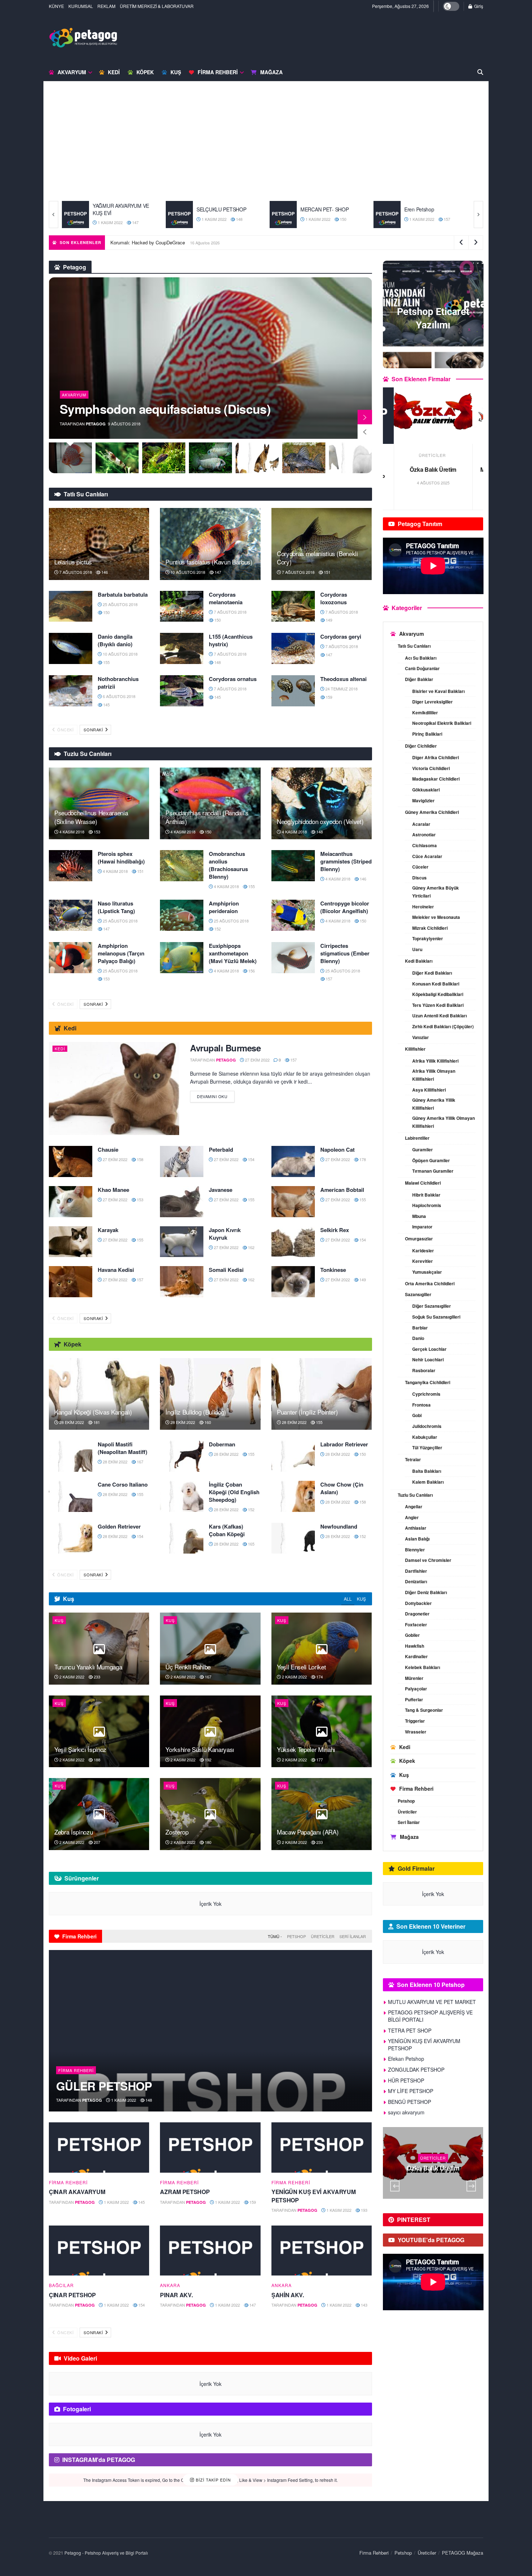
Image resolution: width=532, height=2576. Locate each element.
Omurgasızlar (419, 1239)
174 (319, 1677)
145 (106, 705)
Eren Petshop (315, 209)
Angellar (414, 1506)
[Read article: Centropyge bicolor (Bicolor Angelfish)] (293, 915)
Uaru (417, 949)
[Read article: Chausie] (71, 1161)
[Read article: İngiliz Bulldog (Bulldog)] (210, 1394)
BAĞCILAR (61, 2285)
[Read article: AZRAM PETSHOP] (210, 2148)
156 (251, 971)
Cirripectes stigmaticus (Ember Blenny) (345, 953)
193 (364, 2210)
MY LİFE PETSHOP (411, 2091)
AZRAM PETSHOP (185, 2192)
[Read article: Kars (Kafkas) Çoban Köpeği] (182, 1538)
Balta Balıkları (427, 1471)
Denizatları (416, 1581)
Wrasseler (416, 1732)
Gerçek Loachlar (429, 1349)
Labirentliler (417, 1138)
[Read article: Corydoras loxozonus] (293, 606)
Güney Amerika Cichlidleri (432, 812)
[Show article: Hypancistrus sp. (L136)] (257, 458)
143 (364, 2305)
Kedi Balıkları (419, 961)
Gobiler (412, 1635)
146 (104, 572)
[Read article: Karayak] (71, 1242)
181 (96, 1422)
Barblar (420, 1328)
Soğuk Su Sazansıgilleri (436, 1317)
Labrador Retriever (344, 1444)
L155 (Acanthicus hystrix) (231, 640)
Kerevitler (423, 1261)
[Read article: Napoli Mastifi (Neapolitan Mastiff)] (71, 1456)
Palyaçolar (416, 1689)
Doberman (222, 1444)
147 (217, 572)
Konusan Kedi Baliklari (436, 984)
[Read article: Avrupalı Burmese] (114, 1089)
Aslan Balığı (417, 1539)
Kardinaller (416, 1656)
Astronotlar (424, 835)
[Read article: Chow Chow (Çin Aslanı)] (293, 1496)
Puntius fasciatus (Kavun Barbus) (209, 562)
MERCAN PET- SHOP (221, 209)
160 (207, 1422)
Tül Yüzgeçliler (427, 1447)
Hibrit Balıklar (426, 1195)
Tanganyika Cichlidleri (428, 1382)
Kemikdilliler (425, 713)
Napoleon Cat (337, 1150)
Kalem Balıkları (428, 1482)
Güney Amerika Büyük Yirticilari (436, 892)
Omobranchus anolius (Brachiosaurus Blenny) (228, 865)
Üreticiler (323, 1936)
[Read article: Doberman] (182, 1456)
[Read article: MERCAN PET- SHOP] (179, 215)
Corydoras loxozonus (334, 598)
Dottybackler (418, 1603)
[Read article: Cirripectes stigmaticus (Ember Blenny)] (293, 958)
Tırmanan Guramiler (433, 1171)
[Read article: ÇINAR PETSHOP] (99, 2251)
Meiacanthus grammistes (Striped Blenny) (346, 861)
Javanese (221, 1190)
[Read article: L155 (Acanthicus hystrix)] (182, 648)
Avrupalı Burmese (225, 1048)
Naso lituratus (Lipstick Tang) (116, 907)
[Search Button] (480, 72)
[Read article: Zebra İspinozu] (99, 1814)
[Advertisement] (266, 147)
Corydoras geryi (341, 636)
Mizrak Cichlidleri (430, 928)
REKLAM (106, 6)
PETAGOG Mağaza (463, 2553)
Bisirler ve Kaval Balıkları (438, 691)
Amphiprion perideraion (224, 907)
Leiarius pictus (73, 562)
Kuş (176, 72)
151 (327, 572)
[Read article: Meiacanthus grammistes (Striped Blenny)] (293, 866)
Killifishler (415, 1049)
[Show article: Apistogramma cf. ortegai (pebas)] (117, 458)
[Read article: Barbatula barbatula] (71, 606)
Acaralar (421, 824)
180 (208, 1842)
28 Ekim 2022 (71, 1422)
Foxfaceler (416, 1625)
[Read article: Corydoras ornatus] (182, 691)
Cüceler (420, 867)
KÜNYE (56, 6)
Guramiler (423, 1150)
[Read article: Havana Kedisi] (71, 1282)
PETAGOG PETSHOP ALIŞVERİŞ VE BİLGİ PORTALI (430, 2016)
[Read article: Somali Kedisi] (182, 1282)
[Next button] (478, 215)
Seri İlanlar (353, 1936)
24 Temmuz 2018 (341, 689)
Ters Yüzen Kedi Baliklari (438, 1005)
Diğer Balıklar (419, 679)
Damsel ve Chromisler (428, 1560)
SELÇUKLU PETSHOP (118, 209)
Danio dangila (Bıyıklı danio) (115, 640)
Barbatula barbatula (123, 594)
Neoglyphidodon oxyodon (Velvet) (320, 821)
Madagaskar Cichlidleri (436, 779)
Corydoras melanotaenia (226, 598)
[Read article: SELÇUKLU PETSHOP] (75, 215)
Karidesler (423, 1251)
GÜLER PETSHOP (104, 2086)
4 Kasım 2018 (71, 832)
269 (452, 2182)
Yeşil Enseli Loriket (301, 1667)
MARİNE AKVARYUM (428, 209)
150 (239, 219)
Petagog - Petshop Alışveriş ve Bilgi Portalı (106, 2553)
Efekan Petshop (406, 2059)
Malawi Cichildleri (423, 1183)
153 (96, 832)
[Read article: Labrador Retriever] (293, 1456)
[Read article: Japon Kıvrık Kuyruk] (182, 1242)
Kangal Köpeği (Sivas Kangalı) (93, 1412)
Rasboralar (424, 1370)
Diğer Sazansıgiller (432, 1306)
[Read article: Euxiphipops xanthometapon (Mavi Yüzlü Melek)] (182, 958)
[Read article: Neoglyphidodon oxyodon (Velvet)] (322, 803)
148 (135, 219)
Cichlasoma (425, 845)
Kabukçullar (425, 1437)
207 (96, 1842)
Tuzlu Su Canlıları (415, 1495)
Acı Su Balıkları (421, 658)
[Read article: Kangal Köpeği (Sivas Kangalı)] (99, 1394)
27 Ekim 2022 (257, 1060)
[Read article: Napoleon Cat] (293, 1161)
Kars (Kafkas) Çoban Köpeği (227, 1530)
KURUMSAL (81, 6)
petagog (96, 424)
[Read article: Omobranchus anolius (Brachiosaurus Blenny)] (182, 866)
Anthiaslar (416, 1528)
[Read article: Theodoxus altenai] (293, 691)
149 (328, 620)
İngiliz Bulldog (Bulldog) (196, 1412)
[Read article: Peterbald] (182, 1161)
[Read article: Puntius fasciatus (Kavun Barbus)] (210, 544)
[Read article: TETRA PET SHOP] (433, 416)
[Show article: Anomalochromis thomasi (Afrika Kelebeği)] (351, 458)
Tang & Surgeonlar (424, 1710)
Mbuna (419, 1216)
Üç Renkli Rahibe (188, 1667)
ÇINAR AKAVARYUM (77, 2192)
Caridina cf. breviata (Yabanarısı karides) (148, 402)
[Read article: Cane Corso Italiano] (71, 1496)
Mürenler (414, 1678)
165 (251, 1544)
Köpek (145, 72)
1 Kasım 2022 (110, 219)
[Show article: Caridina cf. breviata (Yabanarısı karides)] (70, 458)
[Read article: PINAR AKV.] (210, 2251)
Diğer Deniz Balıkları (426, 1592)
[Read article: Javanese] (182, 1202)
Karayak (108, 1230)
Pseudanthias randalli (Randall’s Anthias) (207, 817)
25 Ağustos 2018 (120, 604)
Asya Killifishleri (429, 1090)
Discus (419, 878)
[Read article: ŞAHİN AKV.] (322, 2251)
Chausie (108, 1150)
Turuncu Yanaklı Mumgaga (88, 1667)
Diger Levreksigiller (432, 702)
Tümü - (275, 1936)
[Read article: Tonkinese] (293, 1282)
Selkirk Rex (335, 1230)
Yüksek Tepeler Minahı (306, 1749)
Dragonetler (417, 1614)
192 (208, 1760)
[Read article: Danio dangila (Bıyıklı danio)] (71, 648)
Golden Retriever (119, 1526)
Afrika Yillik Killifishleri (435, 1061)
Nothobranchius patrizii (118, 683)
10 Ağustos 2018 (187, 572)
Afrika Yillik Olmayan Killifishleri (434, 1075)
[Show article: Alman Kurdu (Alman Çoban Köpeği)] (210, 458)
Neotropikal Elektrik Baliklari (442, 723)
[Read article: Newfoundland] (293, 1538)
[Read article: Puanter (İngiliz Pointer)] (322, 1394)
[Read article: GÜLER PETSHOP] (210, 2031)
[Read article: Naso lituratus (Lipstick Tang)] (71, 915)
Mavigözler (423, 800)
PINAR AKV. (176, 2295)
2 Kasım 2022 (71, 1677)
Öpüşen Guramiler (431, 1160)
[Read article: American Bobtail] (293, 1202)
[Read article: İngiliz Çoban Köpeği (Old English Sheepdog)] (182, 1496)
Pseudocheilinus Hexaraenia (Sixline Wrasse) (91, 817)
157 (343, 219)
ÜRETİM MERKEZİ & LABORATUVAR (157, 6)
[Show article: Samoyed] (304, 458)
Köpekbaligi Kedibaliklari (438, 994)
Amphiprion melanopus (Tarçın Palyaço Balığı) (121, 953)
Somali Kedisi (226, 1270)
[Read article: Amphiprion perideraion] (182, 915)
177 (319, 1760)
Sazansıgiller (418, 1294)
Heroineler (423, 907)
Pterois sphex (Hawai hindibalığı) (121, 858)
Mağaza (271, 72)
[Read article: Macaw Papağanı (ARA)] (322, 1814)
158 (140, 1159)
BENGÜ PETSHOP (409, 2102)
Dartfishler (416, 1571)
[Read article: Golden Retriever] (71, 1538)
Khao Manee (113, 1190)
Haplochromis (427, 1205)
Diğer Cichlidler (421, 746)
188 (96, 1760)
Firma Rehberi (218, 72)
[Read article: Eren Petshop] (283, 215)
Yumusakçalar (427, 1272)
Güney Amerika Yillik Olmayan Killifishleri (444, 1122)
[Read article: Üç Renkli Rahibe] (210, 1648)
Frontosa (421, 1405)
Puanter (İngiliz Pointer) (307, 1412)
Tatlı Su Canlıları (414, 646)
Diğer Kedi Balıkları (432, 973)
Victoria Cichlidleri (431, 768)
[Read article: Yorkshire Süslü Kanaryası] (210, 1731)
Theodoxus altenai (343, 679)
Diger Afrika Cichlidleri (436, 757)
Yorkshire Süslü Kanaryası (200, 1749)
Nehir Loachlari (428, 1360)
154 (251, 1159)
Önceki (65, 730)
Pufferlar (414, 1699)
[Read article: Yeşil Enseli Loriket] (322, 1648)
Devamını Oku (216, 1095)
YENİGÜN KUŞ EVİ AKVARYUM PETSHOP (313, 2196)
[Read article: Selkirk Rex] (293, 1242)
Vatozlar (421, 1037)
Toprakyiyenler (428, 938)
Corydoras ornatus (233, 679)
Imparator (422, 1227)
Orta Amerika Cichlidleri (430, 1283)
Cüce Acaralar (427, 856)
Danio (418, 1338)
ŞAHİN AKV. (288, 2295)
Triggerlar (415, 1721)
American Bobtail (342, 1190)
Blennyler (415, 1550)
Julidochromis (427, 1426)
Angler (412, 1517)
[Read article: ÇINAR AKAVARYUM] (99, 2148)
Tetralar (413, 1459)
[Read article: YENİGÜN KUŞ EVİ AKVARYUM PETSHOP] (322, 2148)
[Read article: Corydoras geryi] (293, 648)
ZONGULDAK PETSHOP (416, 2069)
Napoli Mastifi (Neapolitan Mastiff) (123, 1448)
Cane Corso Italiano (123, 1484)
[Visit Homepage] (83, 38)
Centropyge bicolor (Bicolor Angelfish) (345, 907)
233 (96, 1677)
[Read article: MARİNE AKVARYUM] (387, 215)
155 (106, 662)
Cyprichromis (426, 1394)
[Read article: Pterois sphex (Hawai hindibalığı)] (71, 866)
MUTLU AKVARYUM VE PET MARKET (147, 242)
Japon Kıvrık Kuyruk (225, 1234)
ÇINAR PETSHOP (72, 2295)
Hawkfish (415, 1646)
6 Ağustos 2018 (119, 696)
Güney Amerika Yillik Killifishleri (434, 1104)
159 (328, 697)
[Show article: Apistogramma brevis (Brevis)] (164, 458)
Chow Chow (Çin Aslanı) (342, 1488)
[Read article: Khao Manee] (71, 1202)
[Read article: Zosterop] (210, 1814)
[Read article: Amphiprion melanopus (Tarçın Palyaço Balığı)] (71, 958)
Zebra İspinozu (73, 1832)
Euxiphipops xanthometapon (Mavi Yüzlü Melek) (233, 953)
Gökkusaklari (426, 790)
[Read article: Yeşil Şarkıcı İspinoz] (99, 1731)
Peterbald (221, 1150)
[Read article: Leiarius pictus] (99, 544)
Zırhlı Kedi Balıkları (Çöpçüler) (443, 1026)
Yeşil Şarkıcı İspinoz (80, 1749)
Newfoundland (339, 1526)
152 (217, 929)
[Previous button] (54, 215)
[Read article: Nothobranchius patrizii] (71, 691)
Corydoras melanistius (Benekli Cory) (317, 558)
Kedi (114, 72)
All (348, 1599)
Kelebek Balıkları (423, 1667)
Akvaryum (72, 72)
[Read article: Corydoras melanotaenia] (182, 606)
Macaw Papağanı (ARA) (308, 1832)
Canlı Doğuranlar (422, 668)
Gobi (417, 1415)
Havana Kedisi (116, 1270)
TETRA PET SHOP (433, 469)
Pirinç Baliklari (427, 734)
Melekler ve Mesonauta (436, 917)
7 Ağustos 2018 (75, 572)
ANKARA (170, 2285)
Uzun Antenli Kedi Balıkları (440, 1016)
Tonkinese (333, 1270)
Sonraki (94, 730)
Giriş (478, 6)
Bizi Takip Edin (213, 2480)
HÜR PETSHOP (406, 2080)
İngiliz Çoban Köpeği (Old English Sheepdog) (234, 1492)
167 (140, 1462)
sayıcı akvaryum (406, 2112)
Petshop (296, 1936)
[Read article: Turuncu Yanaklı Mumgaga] (99, 1648)
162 (251, 1247)
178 (362, 1159)
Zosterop (177, 1832)
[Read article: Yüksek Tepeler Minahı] (322, 1731)
